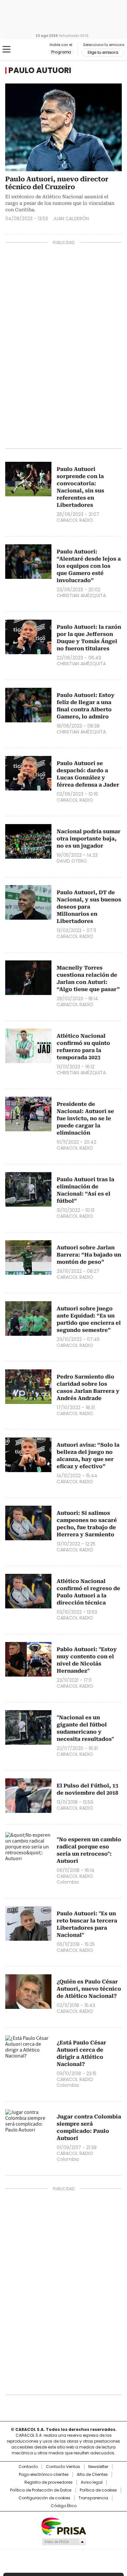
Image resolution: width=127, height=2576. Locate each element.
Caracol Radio (32, 50)
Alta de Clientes (92, 2475)
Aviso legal (92, 2482)
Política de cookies (98, 2490)
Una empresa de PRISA (63, 2526)
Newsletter (98, 2467)
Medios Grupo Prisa (64, 2542)
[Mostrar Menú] (7, 49)
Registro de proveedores (49, 2482)
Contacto (28, 2467)
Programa (61, 52)
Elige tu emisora (103, 53)
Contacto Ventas (63, 2467)
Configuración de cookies (44, 2498)
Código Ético (64, 2506)
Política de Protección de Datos (41, 2490)
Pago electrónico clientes (44, 2475)
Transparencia (93, 2498)
